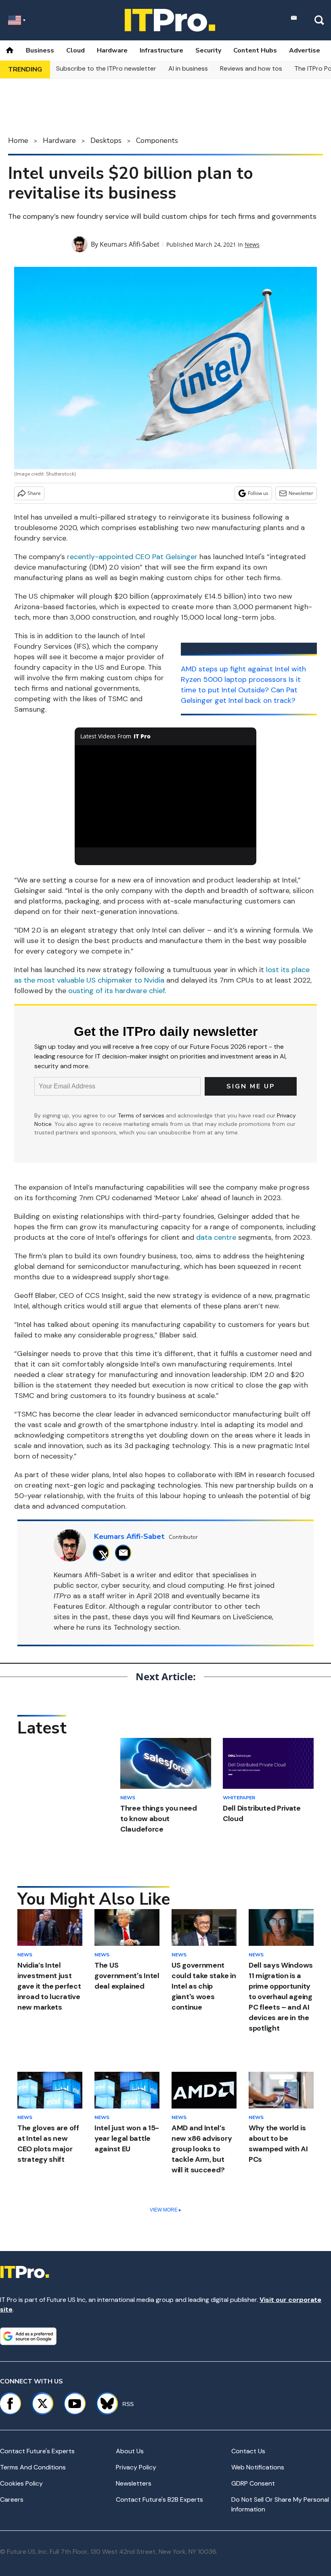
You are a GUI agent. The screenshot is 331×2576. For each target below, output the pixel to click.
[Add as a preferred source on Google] (28, 2336)
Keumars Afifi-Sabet (130, 244)
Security (208, 50)
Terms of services (142, 1115)
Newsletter (301, 493)
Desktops (106, 140)
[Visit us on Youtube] (75, 2404)
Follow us (258, 493)
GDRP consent (253, 2483)
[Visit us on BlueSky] (104, 2404)
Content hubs (255, 50)
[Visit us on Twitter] (42, 2404)
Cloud (75, 50)
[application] (165, 796)
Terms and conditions (33, 2467)
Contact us (248, 2451)
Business (40, 50)
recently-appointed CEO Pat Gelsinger (132, 557)
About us (130, 2451)
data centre (216, 1237)
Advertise (305, 50)
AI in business (188, 68)
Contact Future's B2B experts (159, 2499)
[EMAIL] (125, 1553)
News (252, 244)
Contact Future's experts (37, 2451)
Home (18, 140)
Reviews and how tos (251, 68)
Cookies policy (21, 2483)
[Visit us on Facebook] (10, 2404)
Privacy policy (136, 2467)
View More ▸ (165, 2210)
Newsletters (134, 2483)
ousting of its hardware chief (116, 991)
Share (34, 493)
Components (157, 140)
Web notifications (258, 2467)
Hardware (112, 50)
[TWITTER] (103, 1553)
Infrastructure (161, 50)
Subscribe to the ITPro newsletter (106, 68)
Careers (12, 2499)
